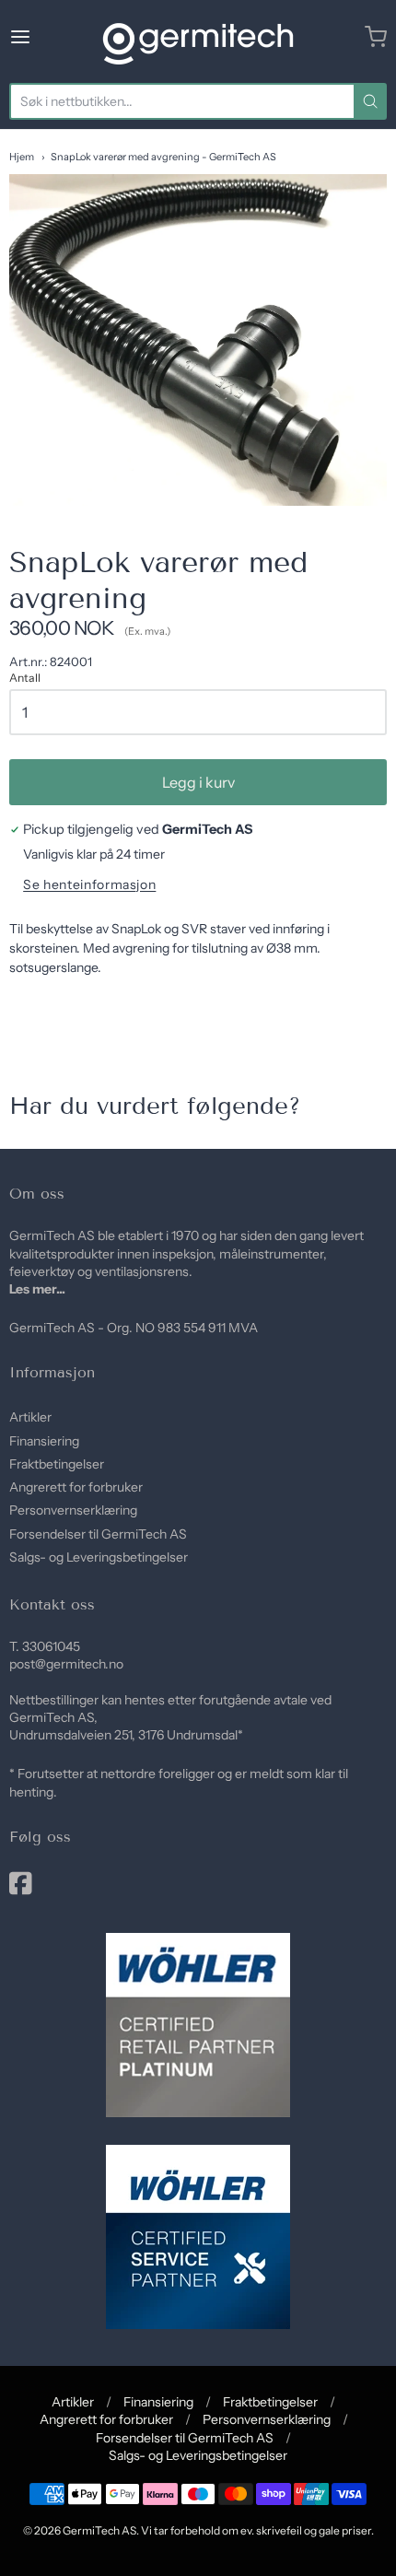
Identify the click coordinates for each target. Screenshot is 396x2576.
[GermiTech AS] (198, 37)
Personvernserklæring (73, 1510)
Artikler (30, 1417)
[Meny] (47, 37)
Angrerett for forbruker (76, 1487)
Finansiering (44, 1441)
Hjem (22, 157)
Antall (25, 678)
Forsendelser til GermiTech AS (98, 1534)
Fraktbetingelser (57, 1464)
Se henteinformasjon (89, 885)
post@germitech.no (66, 1664)
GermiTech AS (99, 2530)
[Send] (370, 101)
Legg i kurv (198, 782)
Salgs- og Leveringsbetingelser (99, 1557)
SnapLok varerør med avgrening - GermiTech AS (163, 157)
